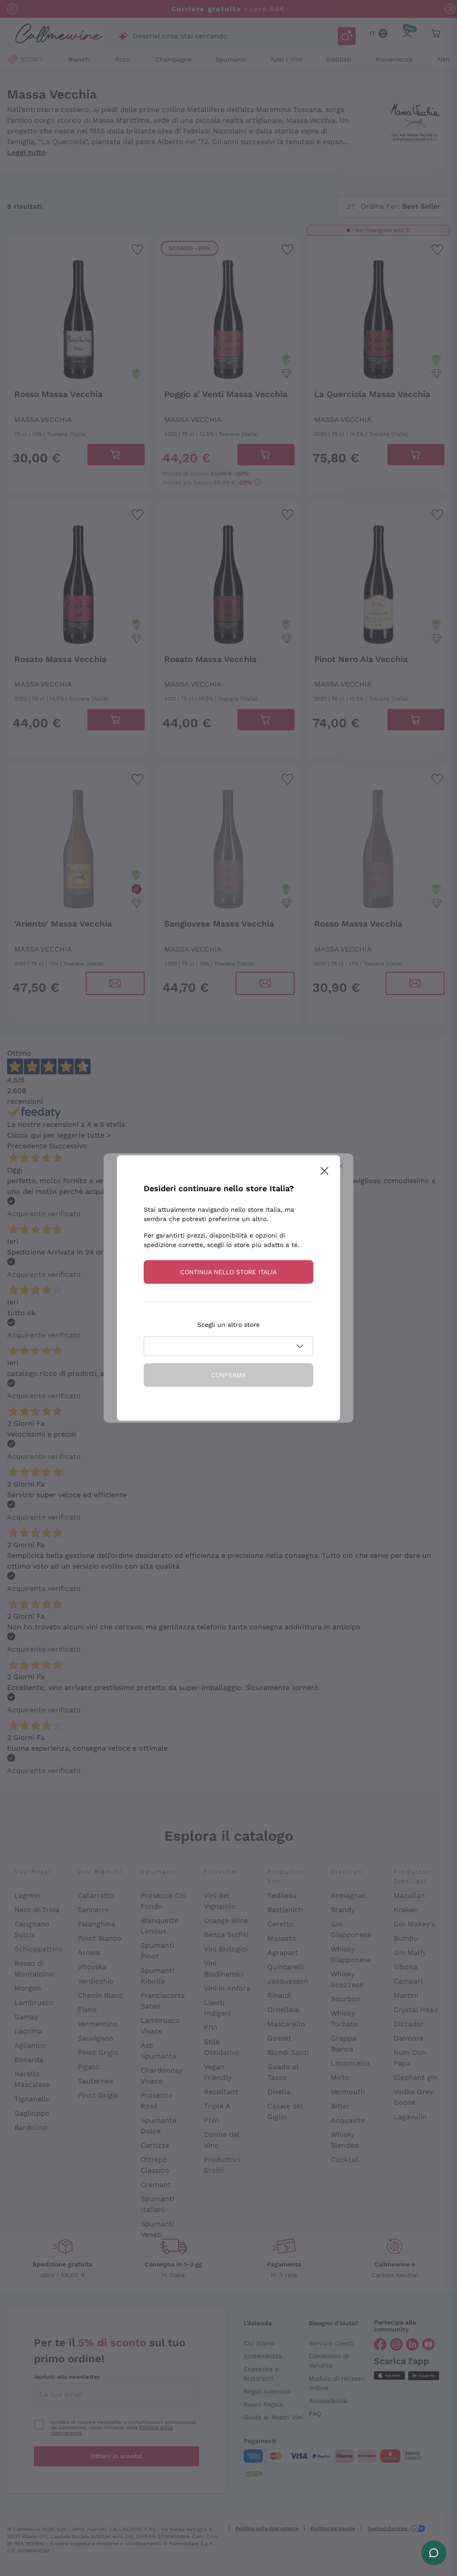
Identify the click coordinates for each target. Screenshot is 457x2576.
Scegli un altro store (228, 1325)
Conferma (228, 1375)
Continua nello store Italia (228, 1272)
